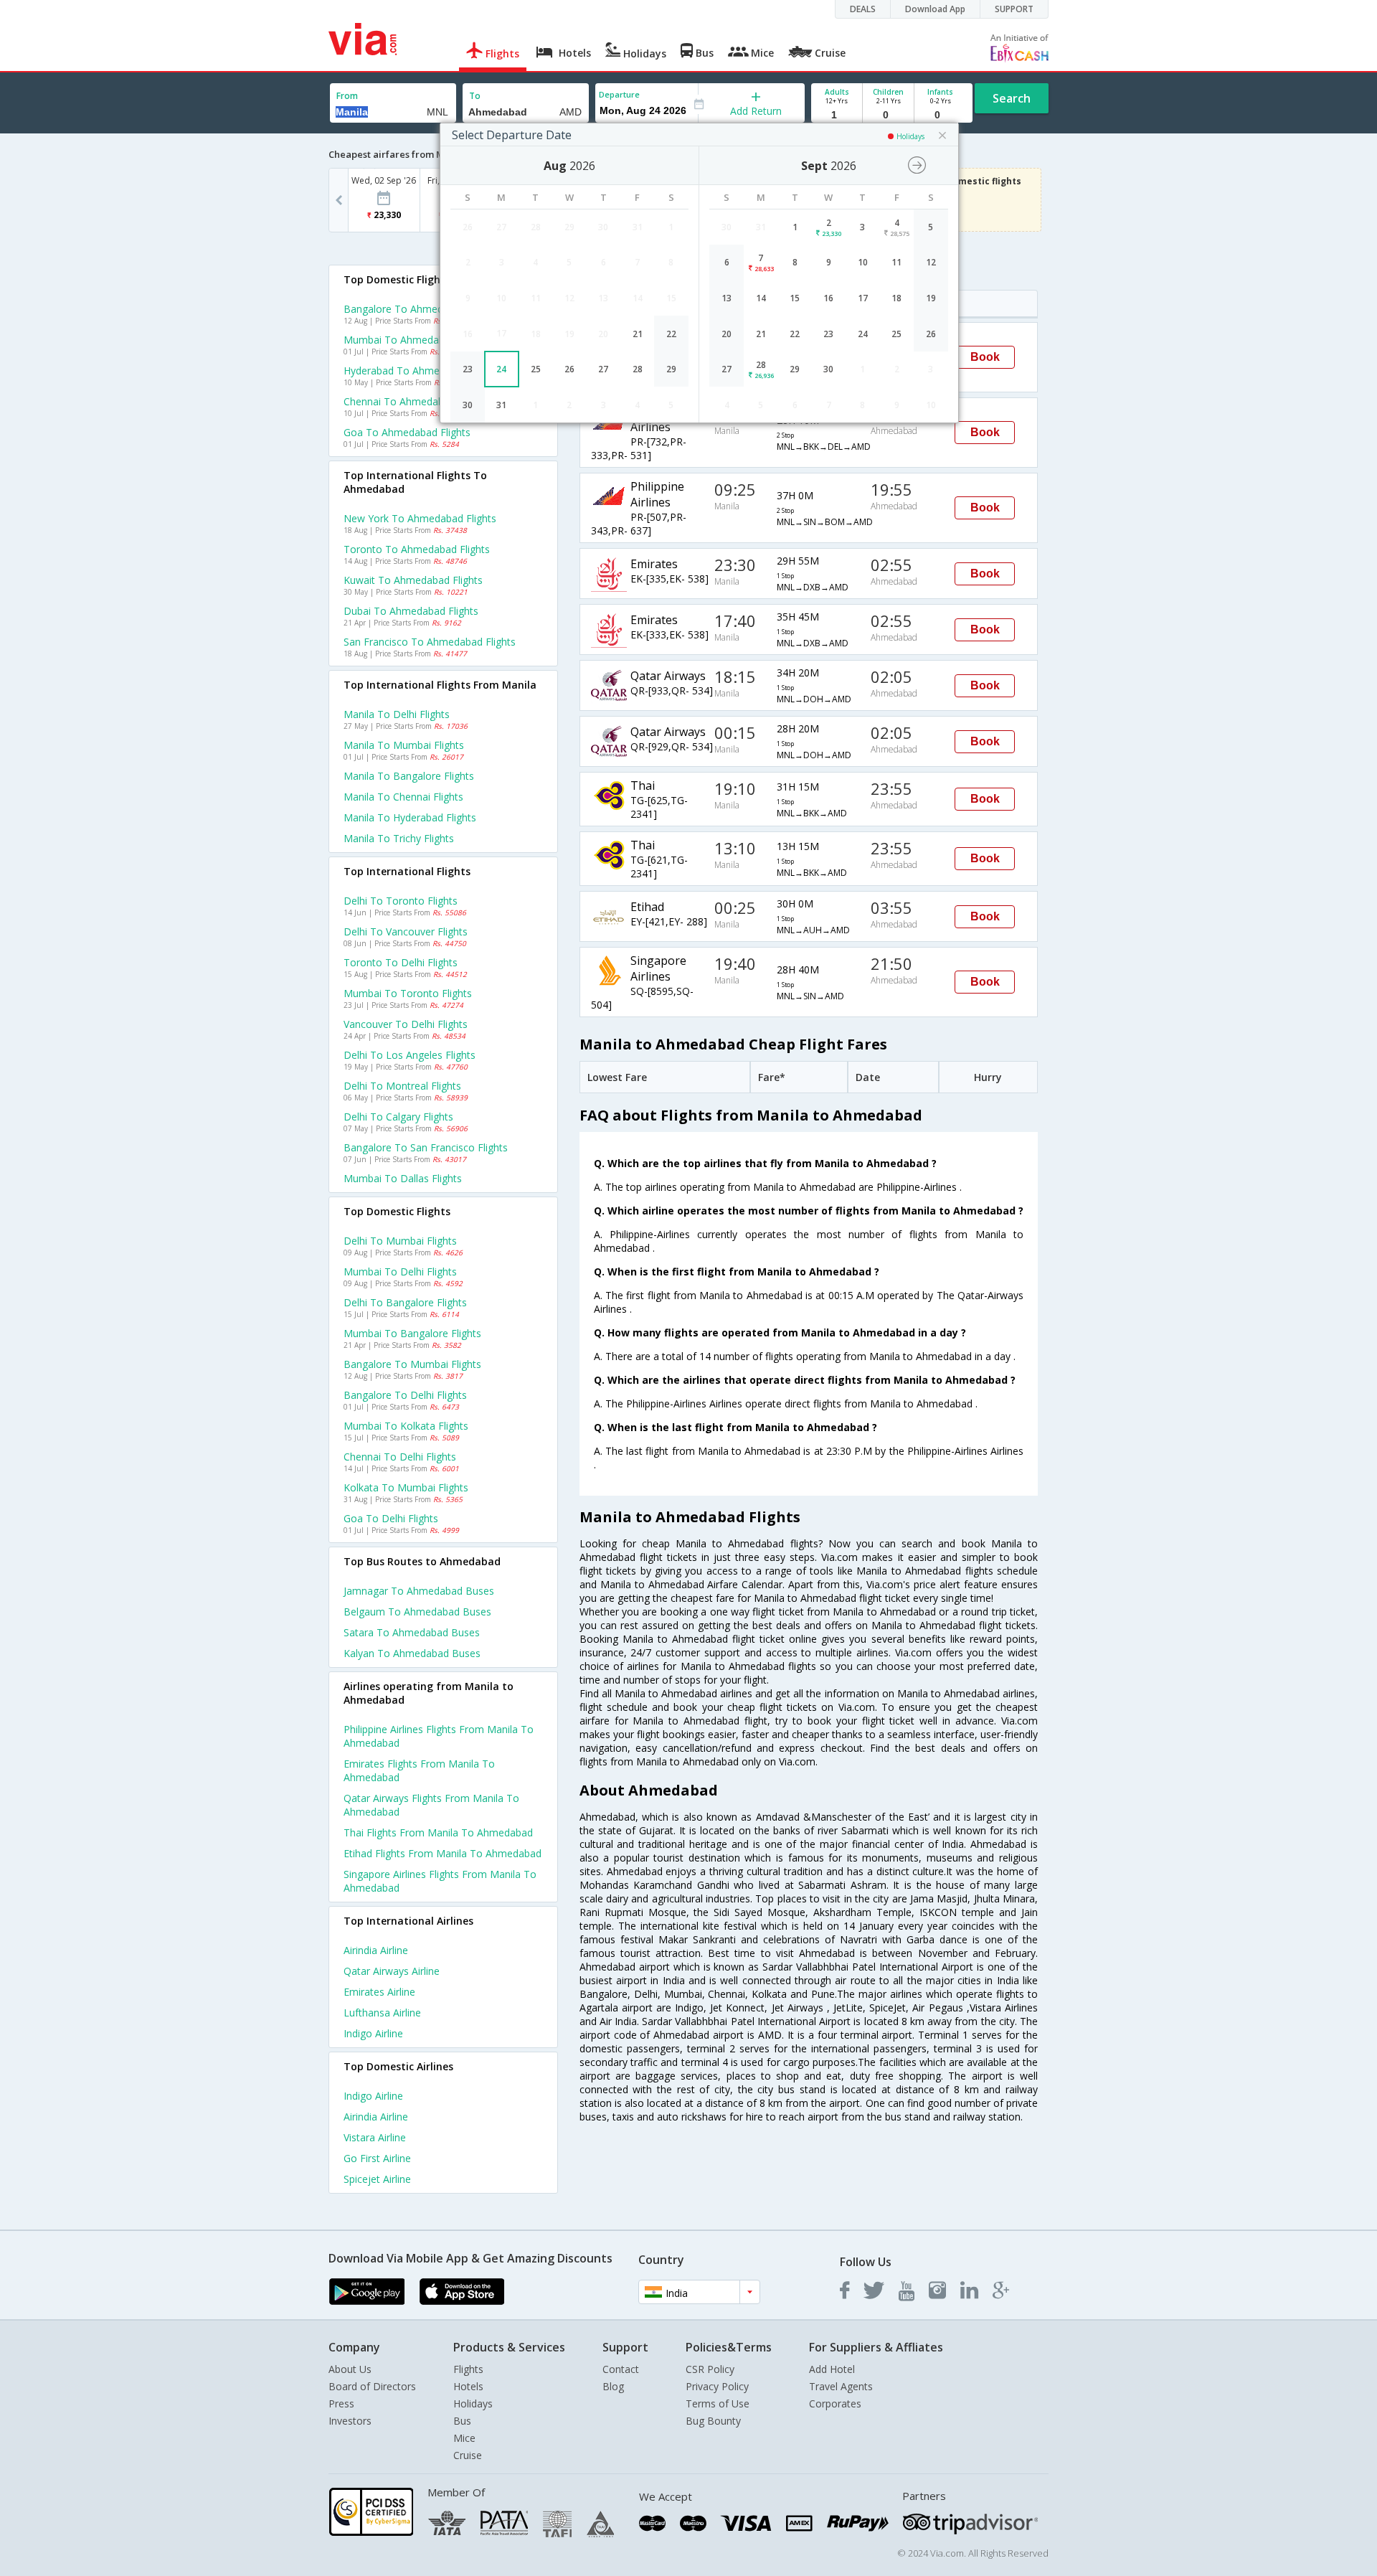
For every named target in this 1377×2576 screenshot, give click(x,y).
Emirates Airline (379, 1992)
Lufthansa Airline (382, 2013)
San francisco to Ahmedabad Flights (430, 642)
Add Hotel (832, 2369)
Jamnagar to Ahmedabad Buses (419, 1591)
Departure (619, 94)
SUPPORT (1014, 9)
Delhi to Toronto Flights (401, 901)
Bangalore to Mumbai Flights (412, 1364)
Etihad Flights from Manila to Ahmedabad (443, 1853)
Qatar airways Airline (392, 1971)
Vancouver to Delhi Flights (406, 1024)
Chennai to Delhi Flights (400, 1457)
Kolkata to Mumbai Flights (406, 1487)
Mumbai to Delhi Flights (400, 1272)
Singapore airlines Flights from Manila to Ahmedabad (440, 1881)
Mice (464, 2438)
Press (341, 2403)
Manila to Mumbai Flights (404, 745)
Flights (468, 2369)
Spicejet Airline (377, 2179)
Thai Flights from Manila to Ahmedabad (438, 1832)
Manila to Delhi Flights (397, 714)
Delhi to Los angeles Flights (410, 1055)
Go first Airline (377, 2158)
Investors (350, 2421)
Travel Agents (841, 2386)
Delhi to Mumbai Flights (400, 1241)
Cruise (468, 2455)
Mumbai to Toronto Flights (408, 993)
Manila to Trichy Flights (399, 838)
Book (985, 357)
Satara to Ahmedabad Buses (412, 1632)
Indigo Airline (373, 2033)
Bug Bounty (713, 2421)
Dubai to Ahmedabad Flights (411, 611)
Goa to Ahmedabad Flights (407, 432)
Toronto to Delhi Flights (401, 962)
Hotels (468, 2386)
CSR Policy (710, 2369)
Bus (462, 2421)
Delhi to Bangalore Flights (405, 1302)
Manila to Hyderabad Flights (410, 817)
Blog (613, 2386)
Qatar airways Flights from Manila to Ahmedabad (431, 1805)
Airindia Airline (376, 1950)
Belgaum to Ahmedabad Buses (417, 1612)
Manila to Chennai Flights (403, 797)
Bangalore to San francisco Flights (426, 1147)
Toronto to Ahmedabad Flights (417, 549)
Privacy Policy (717, 2386)
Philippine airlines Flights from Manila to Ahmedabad (439, 1736)
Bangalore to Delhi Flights (405, 1395)
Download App (935, 9)
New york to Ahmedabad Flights (420, 518)
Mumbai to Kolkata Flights (406, 1426)
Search (1012, 98)
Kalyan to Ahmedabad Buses (412, 1653)
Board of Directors (372, 2386)
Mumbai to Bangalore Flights (412, 1333)
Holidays (473, 2403)
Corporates (835, 2403)
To (475, 96)
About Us (350, 2369)
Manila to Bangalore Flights (409, 776)
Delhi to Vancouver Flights (406, 931)
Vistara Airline (375, 2137)
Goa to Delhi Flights (391, 1518)
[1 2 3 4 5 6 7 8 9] (837, 115)
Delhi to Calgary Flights (398, 1117)
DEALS (863, 9)
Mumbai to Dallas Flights (403, 1178)
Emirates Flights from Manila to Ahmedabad (419, 1770)
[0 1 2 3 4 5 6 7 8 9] (888, 115)
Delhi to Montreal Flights (402, 1086)
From (347, 96)
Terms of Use (718, 2403)
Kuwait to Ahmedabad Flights (413, 580)
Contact (621, 2369)
